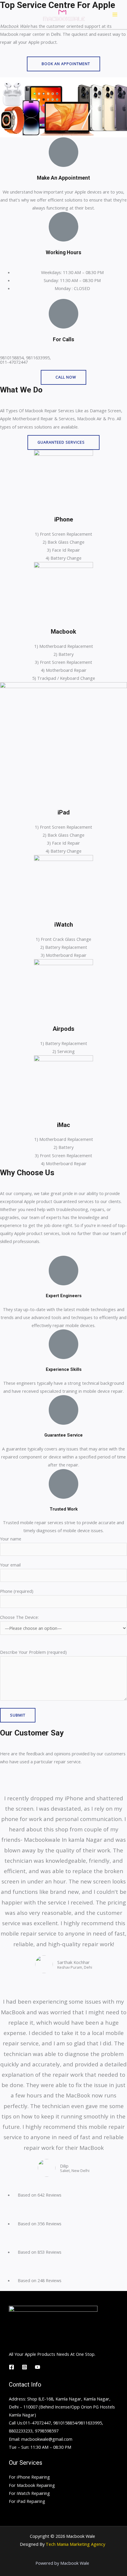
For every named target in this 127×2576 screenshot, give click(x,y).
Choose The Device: (19, 1617)
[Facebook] (12, 2367)
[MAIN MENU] (115, 15)
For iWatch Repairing (29, 2493)
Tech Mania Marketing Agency (75, 2544)
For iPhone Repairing (29, 2477)
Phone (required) (17, 1591)
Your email (10, 1565)
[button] (63, 64)
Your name (11, 1539)
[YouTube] (38, 2367)
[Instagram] (25, 2367)
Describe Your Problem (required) (33, 1652)
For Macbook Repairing (32, 2485)
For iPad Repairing (27, 2501)
